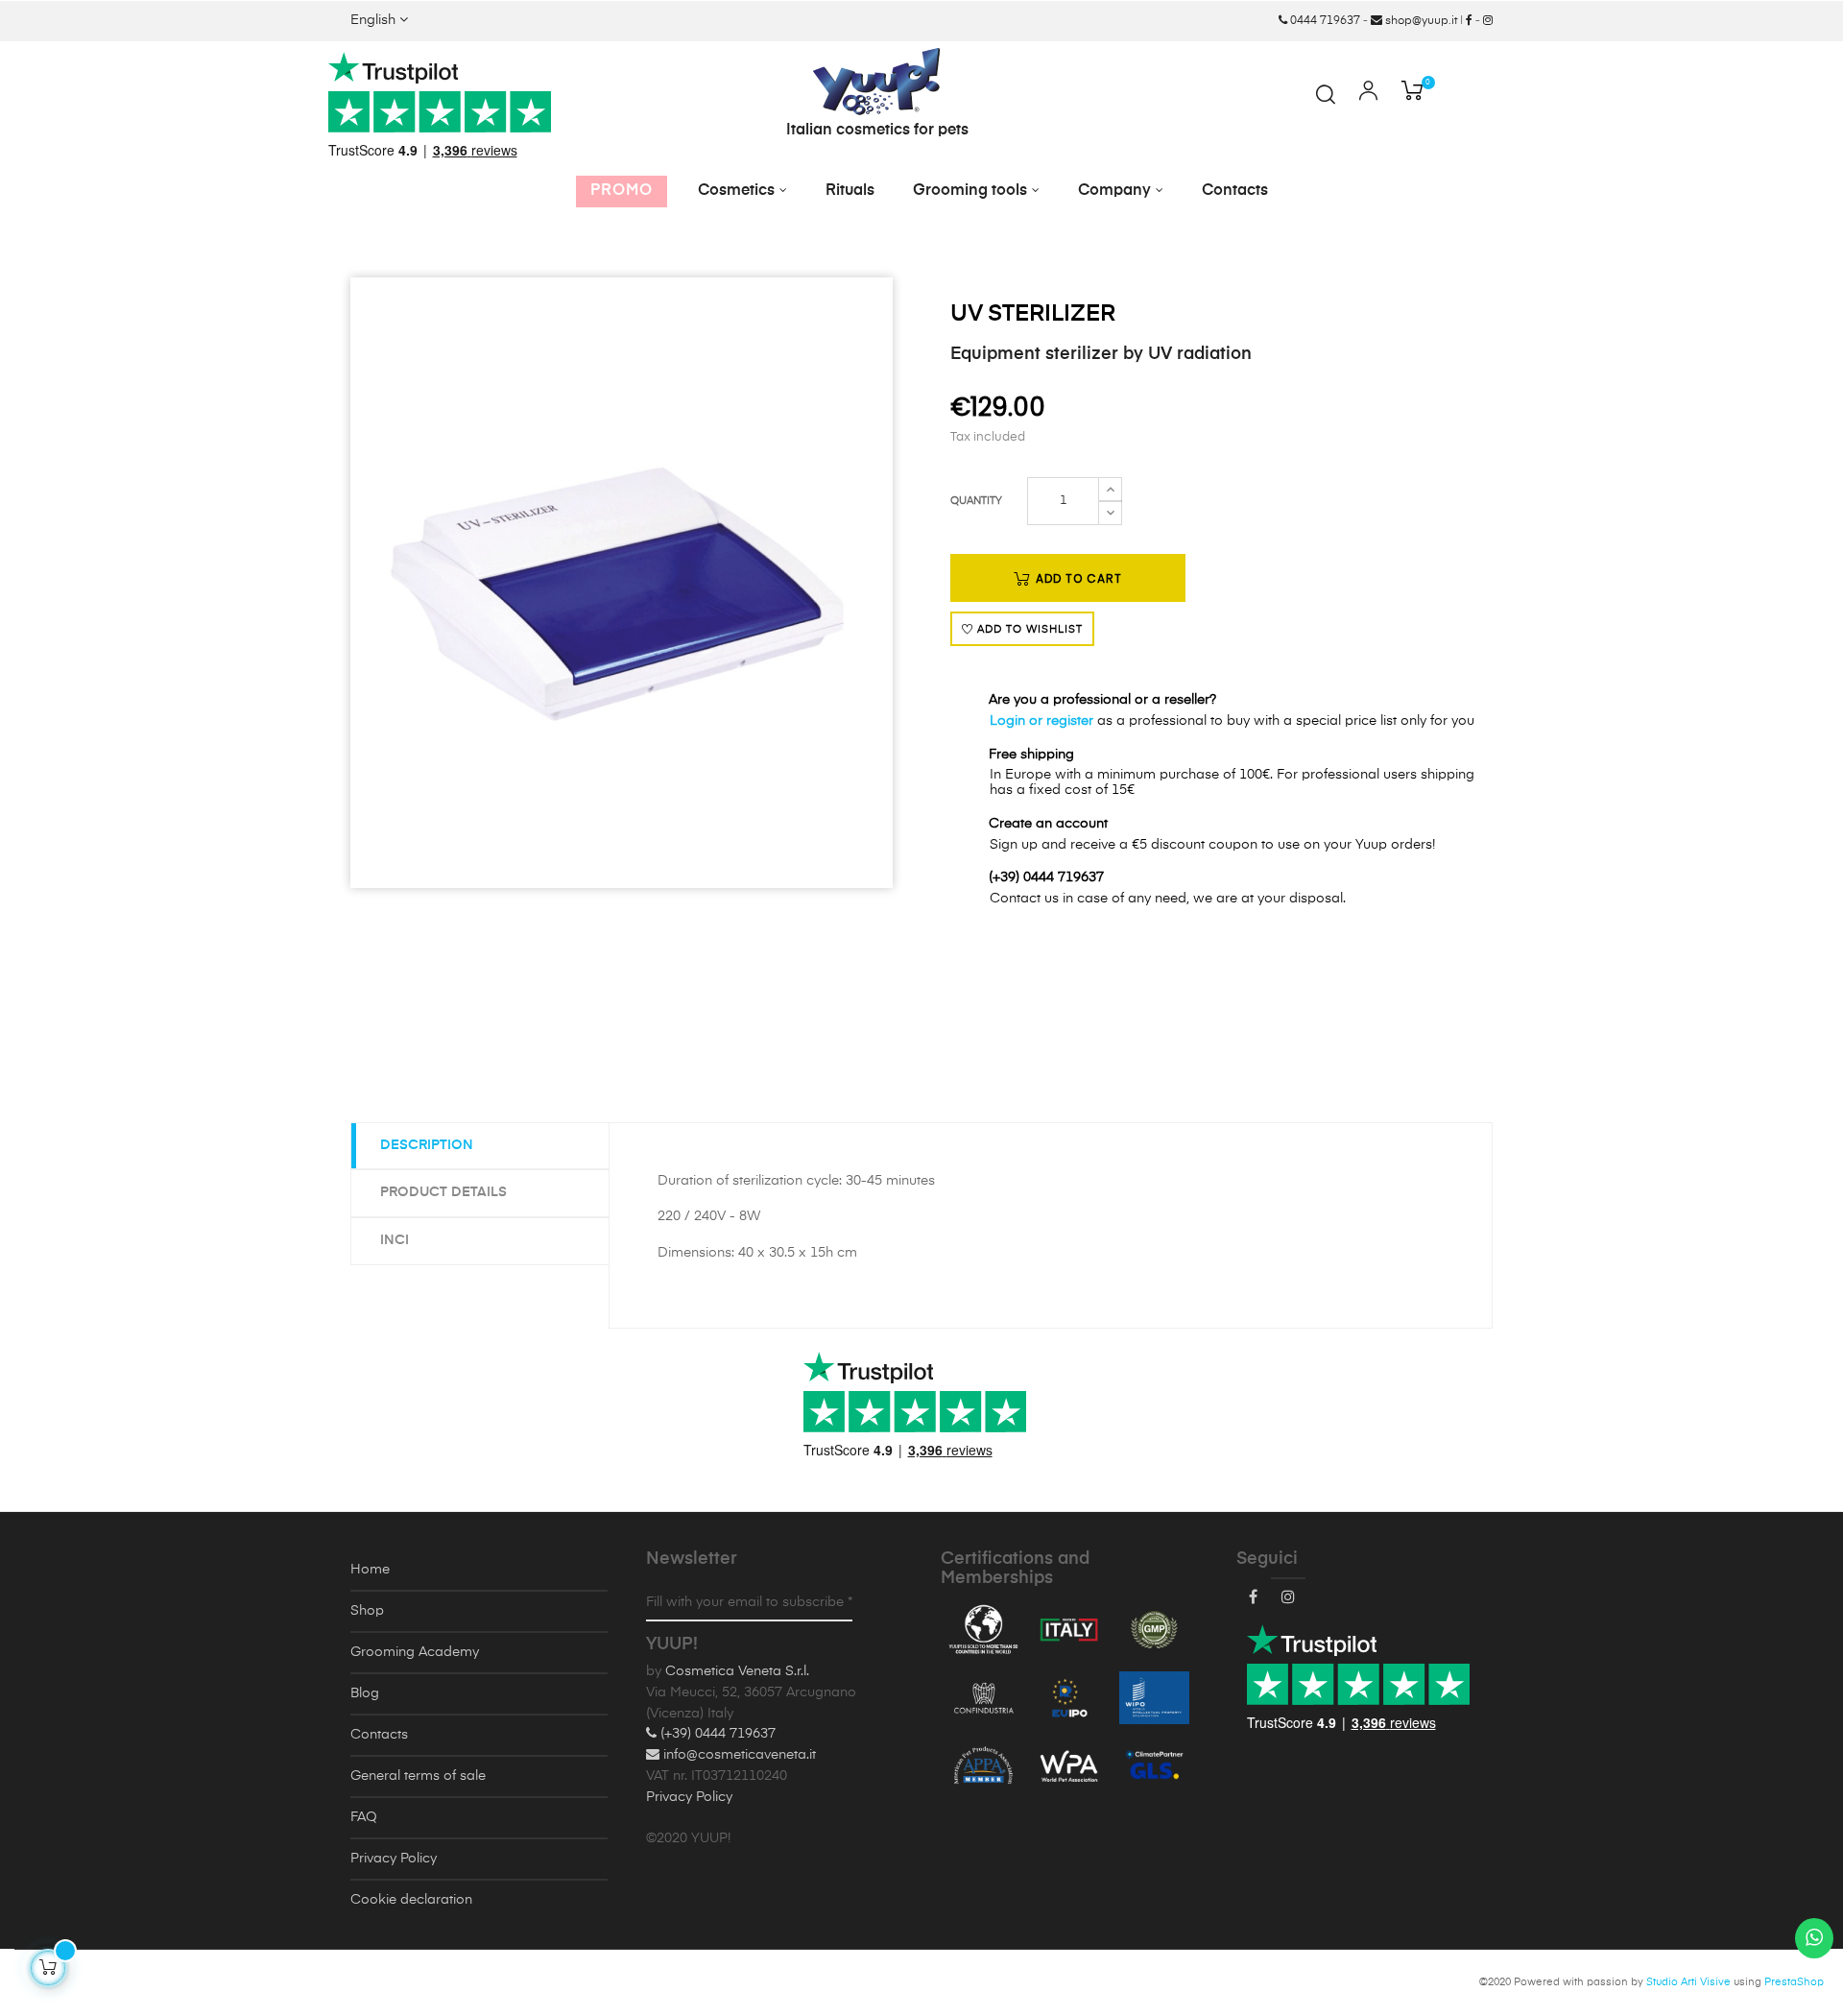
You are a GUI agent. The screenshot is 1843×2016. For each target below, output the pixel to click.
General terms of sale (418, 1776)
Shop (367, 1611)
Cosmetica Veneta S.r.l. (737, 1671)
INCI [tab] (395, 1240)
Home (370, 1570)
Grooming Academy (415, 1652)
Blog (365, 1693)
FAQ (364, 1817)
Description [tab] (427, 1145)
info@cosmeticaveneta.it (738, 1755)
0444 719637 (1324, 21)
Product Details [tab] (443, 1192)
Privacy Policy (394, 1859)
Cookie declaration (411, 1900)
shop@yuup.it (1420, 21)
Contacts (379, 1735)
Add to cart (1077, 578)
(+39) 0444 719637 (716, 1734)
